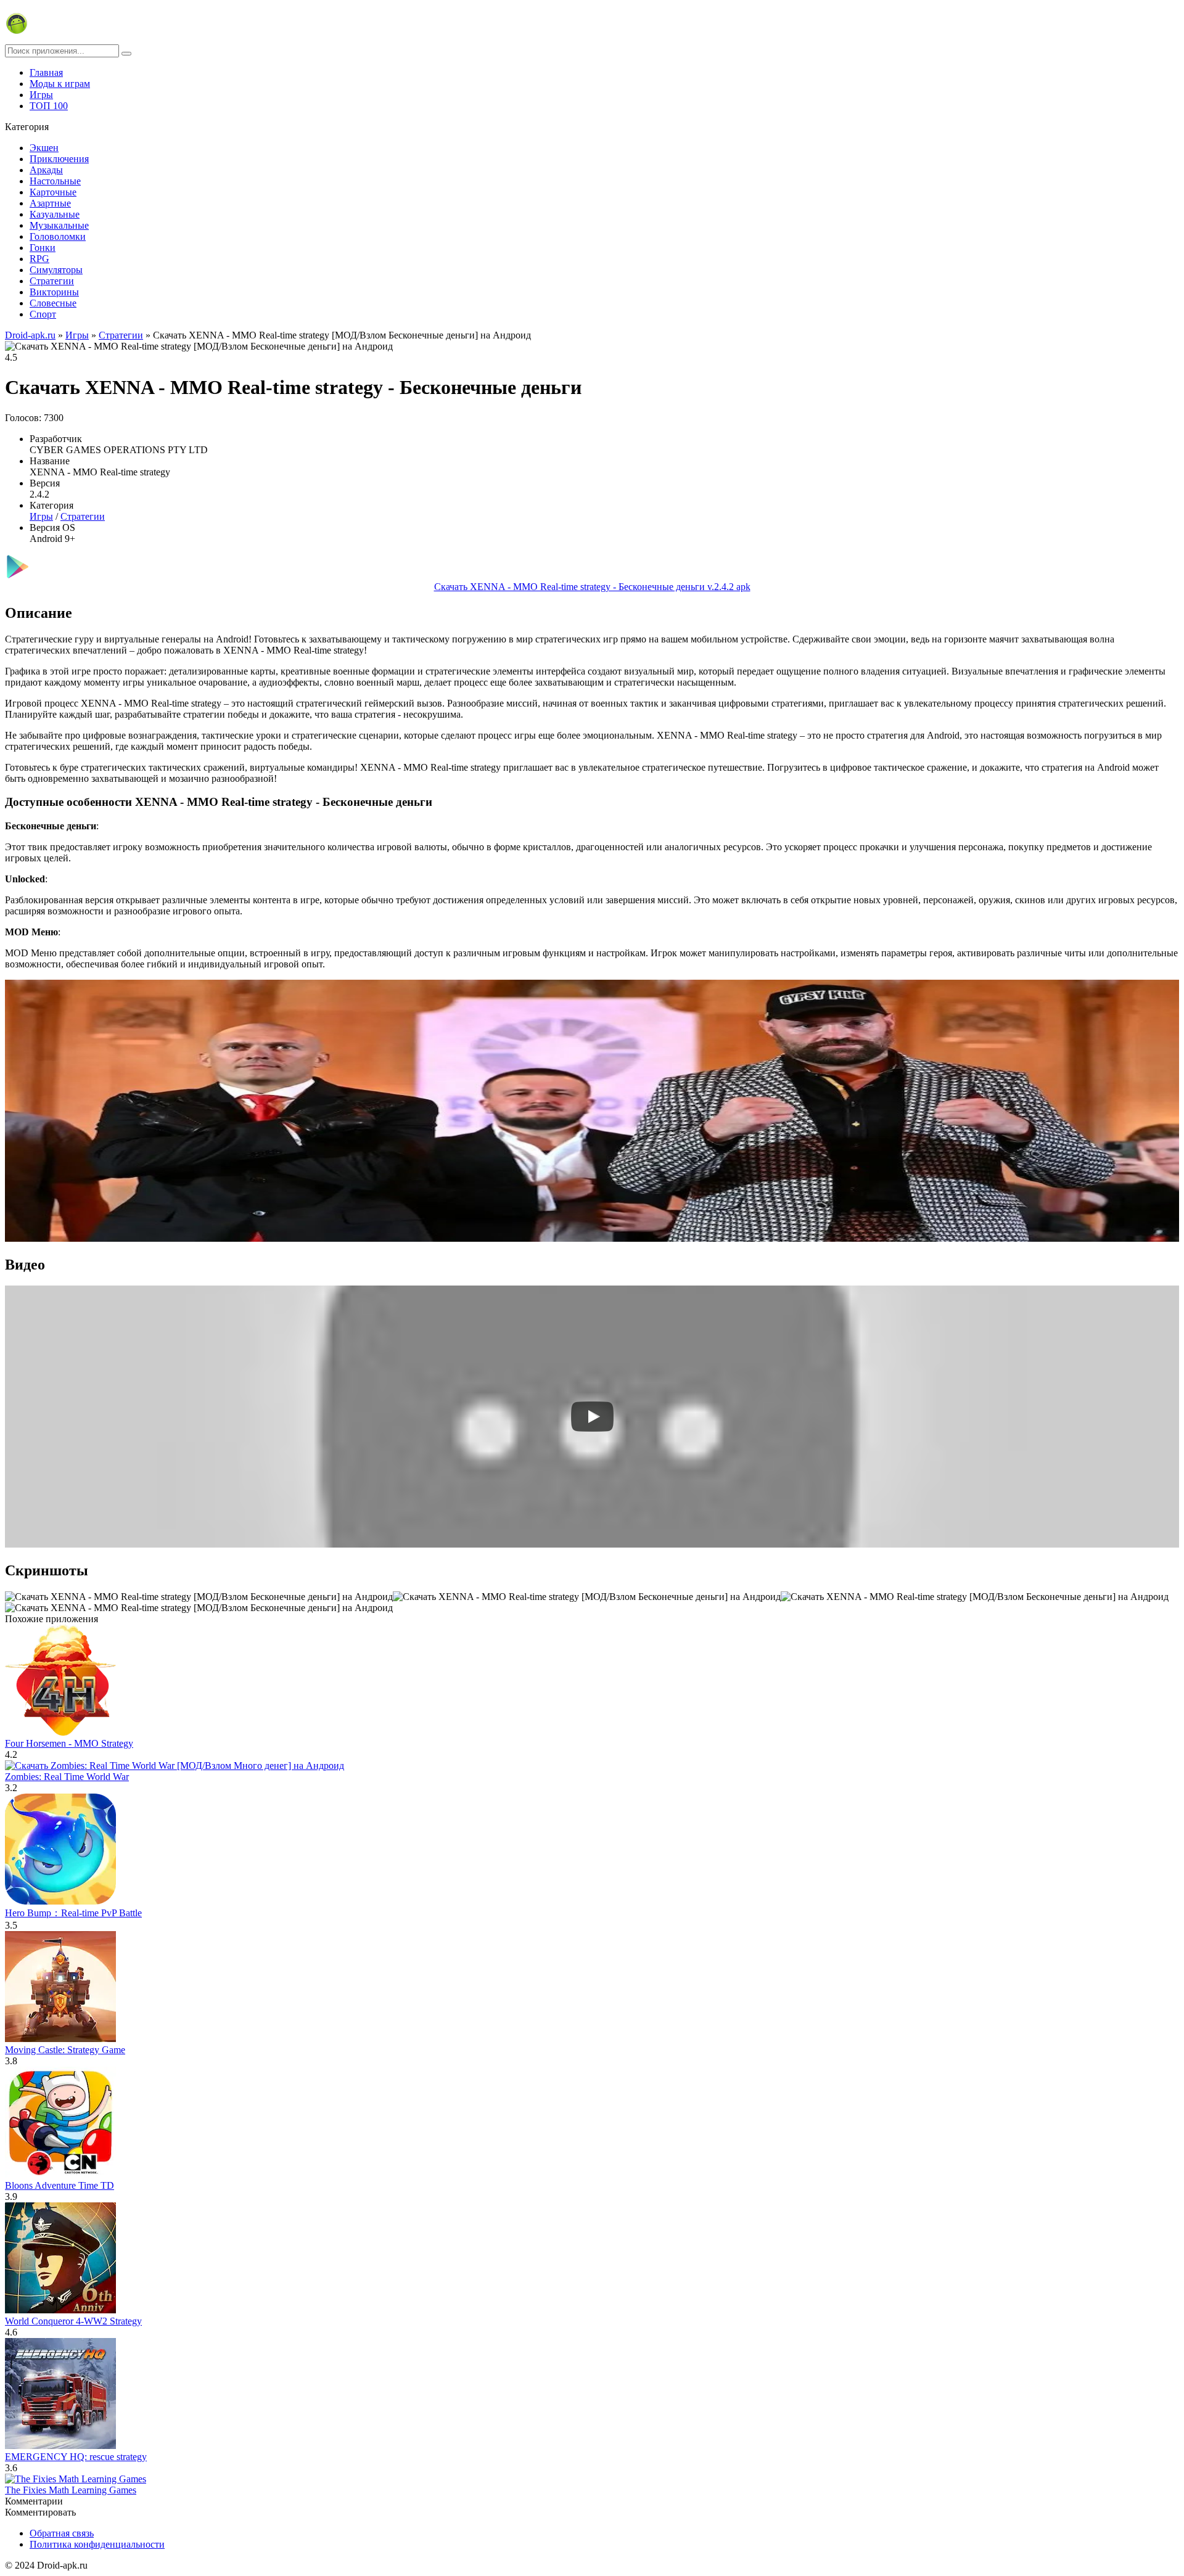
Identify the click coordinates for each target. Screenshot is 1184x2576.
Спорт (43, 314)
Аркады (46, 170)
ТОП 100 (49, 106)
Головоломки (58, 236)
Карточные (53, 192)
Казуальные (55, 214)
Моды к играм (60, 84)
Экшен (44, 148)
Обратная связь (62, 2533)
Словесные (53, 303)
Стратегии (52, 281)
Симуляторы (56, 270)
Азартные (50, 203)
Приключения (59, 159)
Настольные (55, 181)
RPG (39, 259)
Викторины (54, 292)
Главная (46, 72)
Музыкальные (59, 225)
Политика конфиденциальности (97, 2544)
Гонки (43, 248)
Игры (41, 95)
